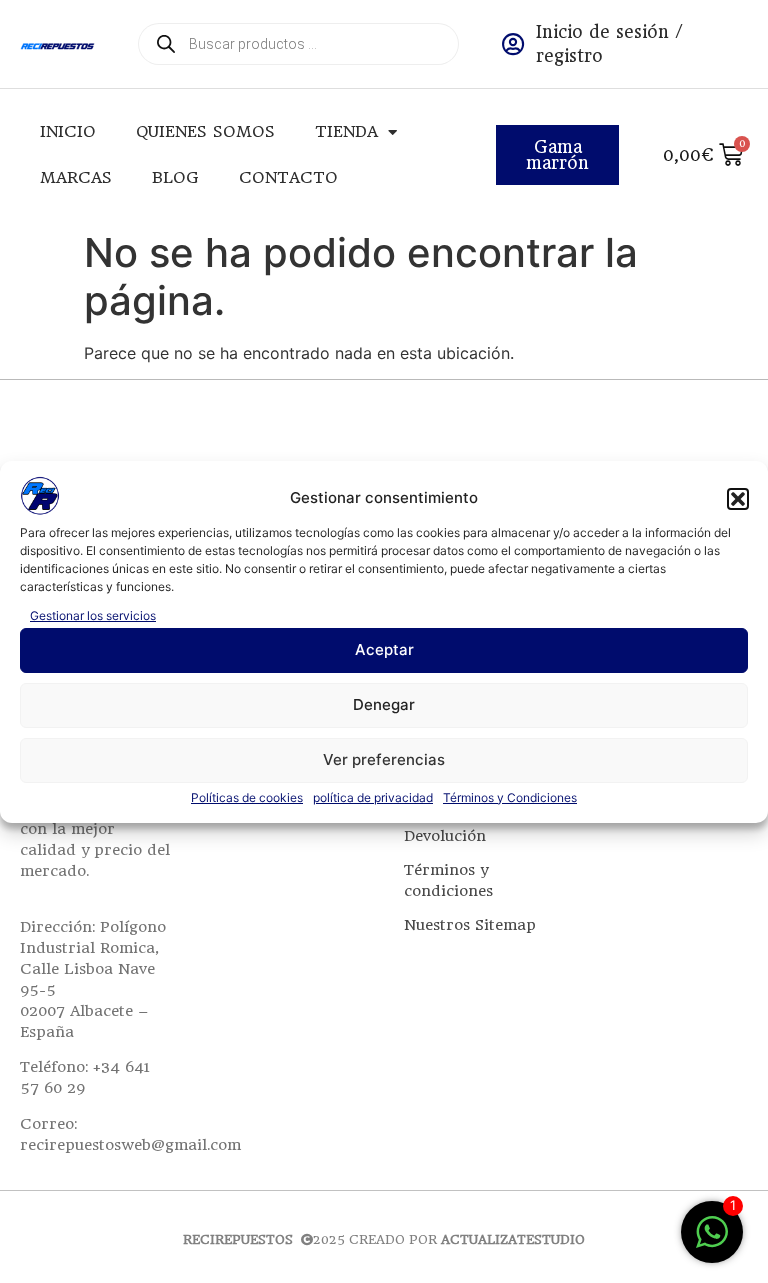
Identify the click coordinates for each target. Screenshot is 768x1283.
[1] (712, 1242)
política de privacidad (373, 797)
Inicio (68, 131)
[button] (738, 499)
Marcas (76, 177)
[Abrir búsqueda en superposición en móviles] (298, 44)
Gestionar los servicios (93, 615)
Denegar (384, 704)
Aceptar (384, 649)
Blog (175, 177)
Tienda (346, 131)
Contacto (288, 177)
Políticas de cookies (247, 797)
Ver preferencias (384, 759)
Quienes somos (205, 131)
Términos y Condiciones (510, 797)
